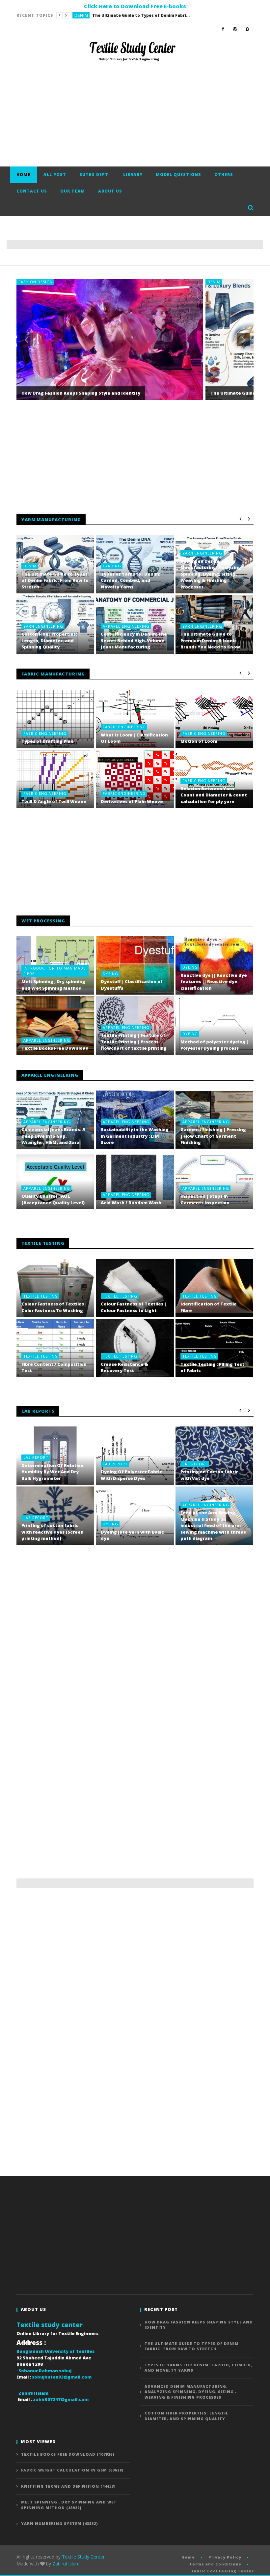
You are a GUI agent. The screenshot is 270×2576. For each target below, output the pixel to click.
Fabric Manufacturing (53, 674)
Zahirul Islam (66, 2564)
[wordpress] (235, 29)
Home (23, 175)
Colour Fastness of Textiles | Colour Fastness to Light (134, 1307)
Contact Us (32, 191)
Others (224, 175)
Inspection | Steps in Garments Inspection (205, 1199)
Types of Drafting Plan (47, 741)
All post (55, 175)
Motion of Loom (199, 741)
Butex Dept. (95, 175)
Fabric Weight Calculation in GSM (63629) (72, 2470)
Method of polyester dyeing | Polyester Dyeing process (214, 1045)
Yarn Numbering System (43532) (60, 2523)
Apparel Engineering (126, 626)
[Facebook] (223, 29)
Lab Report (36, 1457)
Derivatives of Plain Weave (132, 801)
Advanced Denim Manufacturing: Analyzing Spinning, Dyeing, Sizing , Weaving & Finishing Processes (211, 574)
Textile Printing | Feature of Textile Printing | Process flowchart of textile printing (134, 1042)
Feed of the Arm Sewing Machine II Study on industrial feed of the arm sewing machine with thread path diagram (214, 1525)
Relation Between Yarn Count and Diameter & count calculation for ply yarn (214, 795)
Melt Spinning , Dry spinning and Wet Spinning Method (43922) (69, 2505)
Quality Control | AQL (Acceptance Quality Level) (53, 1199)
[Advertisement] (135, 114)
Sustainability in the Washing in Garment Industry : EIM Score (135, 1136)
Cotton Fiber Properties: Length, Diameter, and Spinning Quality (49, 640)
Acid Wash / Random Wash (131, 1203)
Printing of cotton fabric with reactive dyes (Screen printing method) (53, 1532)
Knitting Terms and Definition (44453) (68, 2486)
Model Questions (178, 175)
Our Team (73, 191)
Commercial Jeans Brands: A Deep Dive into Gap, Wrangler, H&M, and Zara (53, 1136)
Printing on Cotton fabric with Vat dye (209, 1475)
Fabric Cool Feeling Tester (223, 2571)
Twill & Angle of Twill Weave (54, 801)
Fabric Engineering (45, 733)
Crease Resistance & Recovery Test (124, 1367)
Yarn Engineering (202, 553)
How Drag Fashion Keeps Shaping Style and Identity (81, 393)
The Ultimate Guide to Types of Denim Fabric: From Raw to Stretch (55, 580)
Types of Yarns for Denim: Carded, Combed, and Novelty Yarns (148, 15)
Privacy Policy (225, 2557)
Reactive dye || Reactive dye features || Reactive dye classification (214, 982)
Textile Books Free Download (55, 1048)
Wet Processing (43, 921)
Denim (214, 282)
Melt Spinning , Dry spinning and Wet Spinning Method (53, 985)
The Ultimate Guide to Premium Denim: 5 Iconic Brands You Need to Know (210, 640)
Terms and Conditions (215, 2564)
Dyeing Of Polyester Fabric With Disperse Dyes (131, 1475)
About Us (110, 191)
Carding (84, 15)
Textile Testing (41, 1296)
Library (133, 175)
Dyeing (110, 974)
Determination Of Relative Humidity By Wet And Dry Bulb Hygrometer (52, 1472)
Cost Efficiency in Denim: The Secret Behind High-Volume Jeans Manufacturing (134, 640)
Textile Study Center (83, 2557)
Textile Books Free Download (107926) (68, 2454)
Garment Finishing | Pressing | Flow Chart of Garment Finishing (213, 1136)
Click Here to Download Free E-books (135, 6)
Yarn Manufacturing (51, 520)
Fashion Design (36, 282)
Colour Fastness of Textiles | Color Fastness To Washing (54, 1307)
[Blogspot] (247, 29)
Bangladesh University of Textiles (55, 2351)
